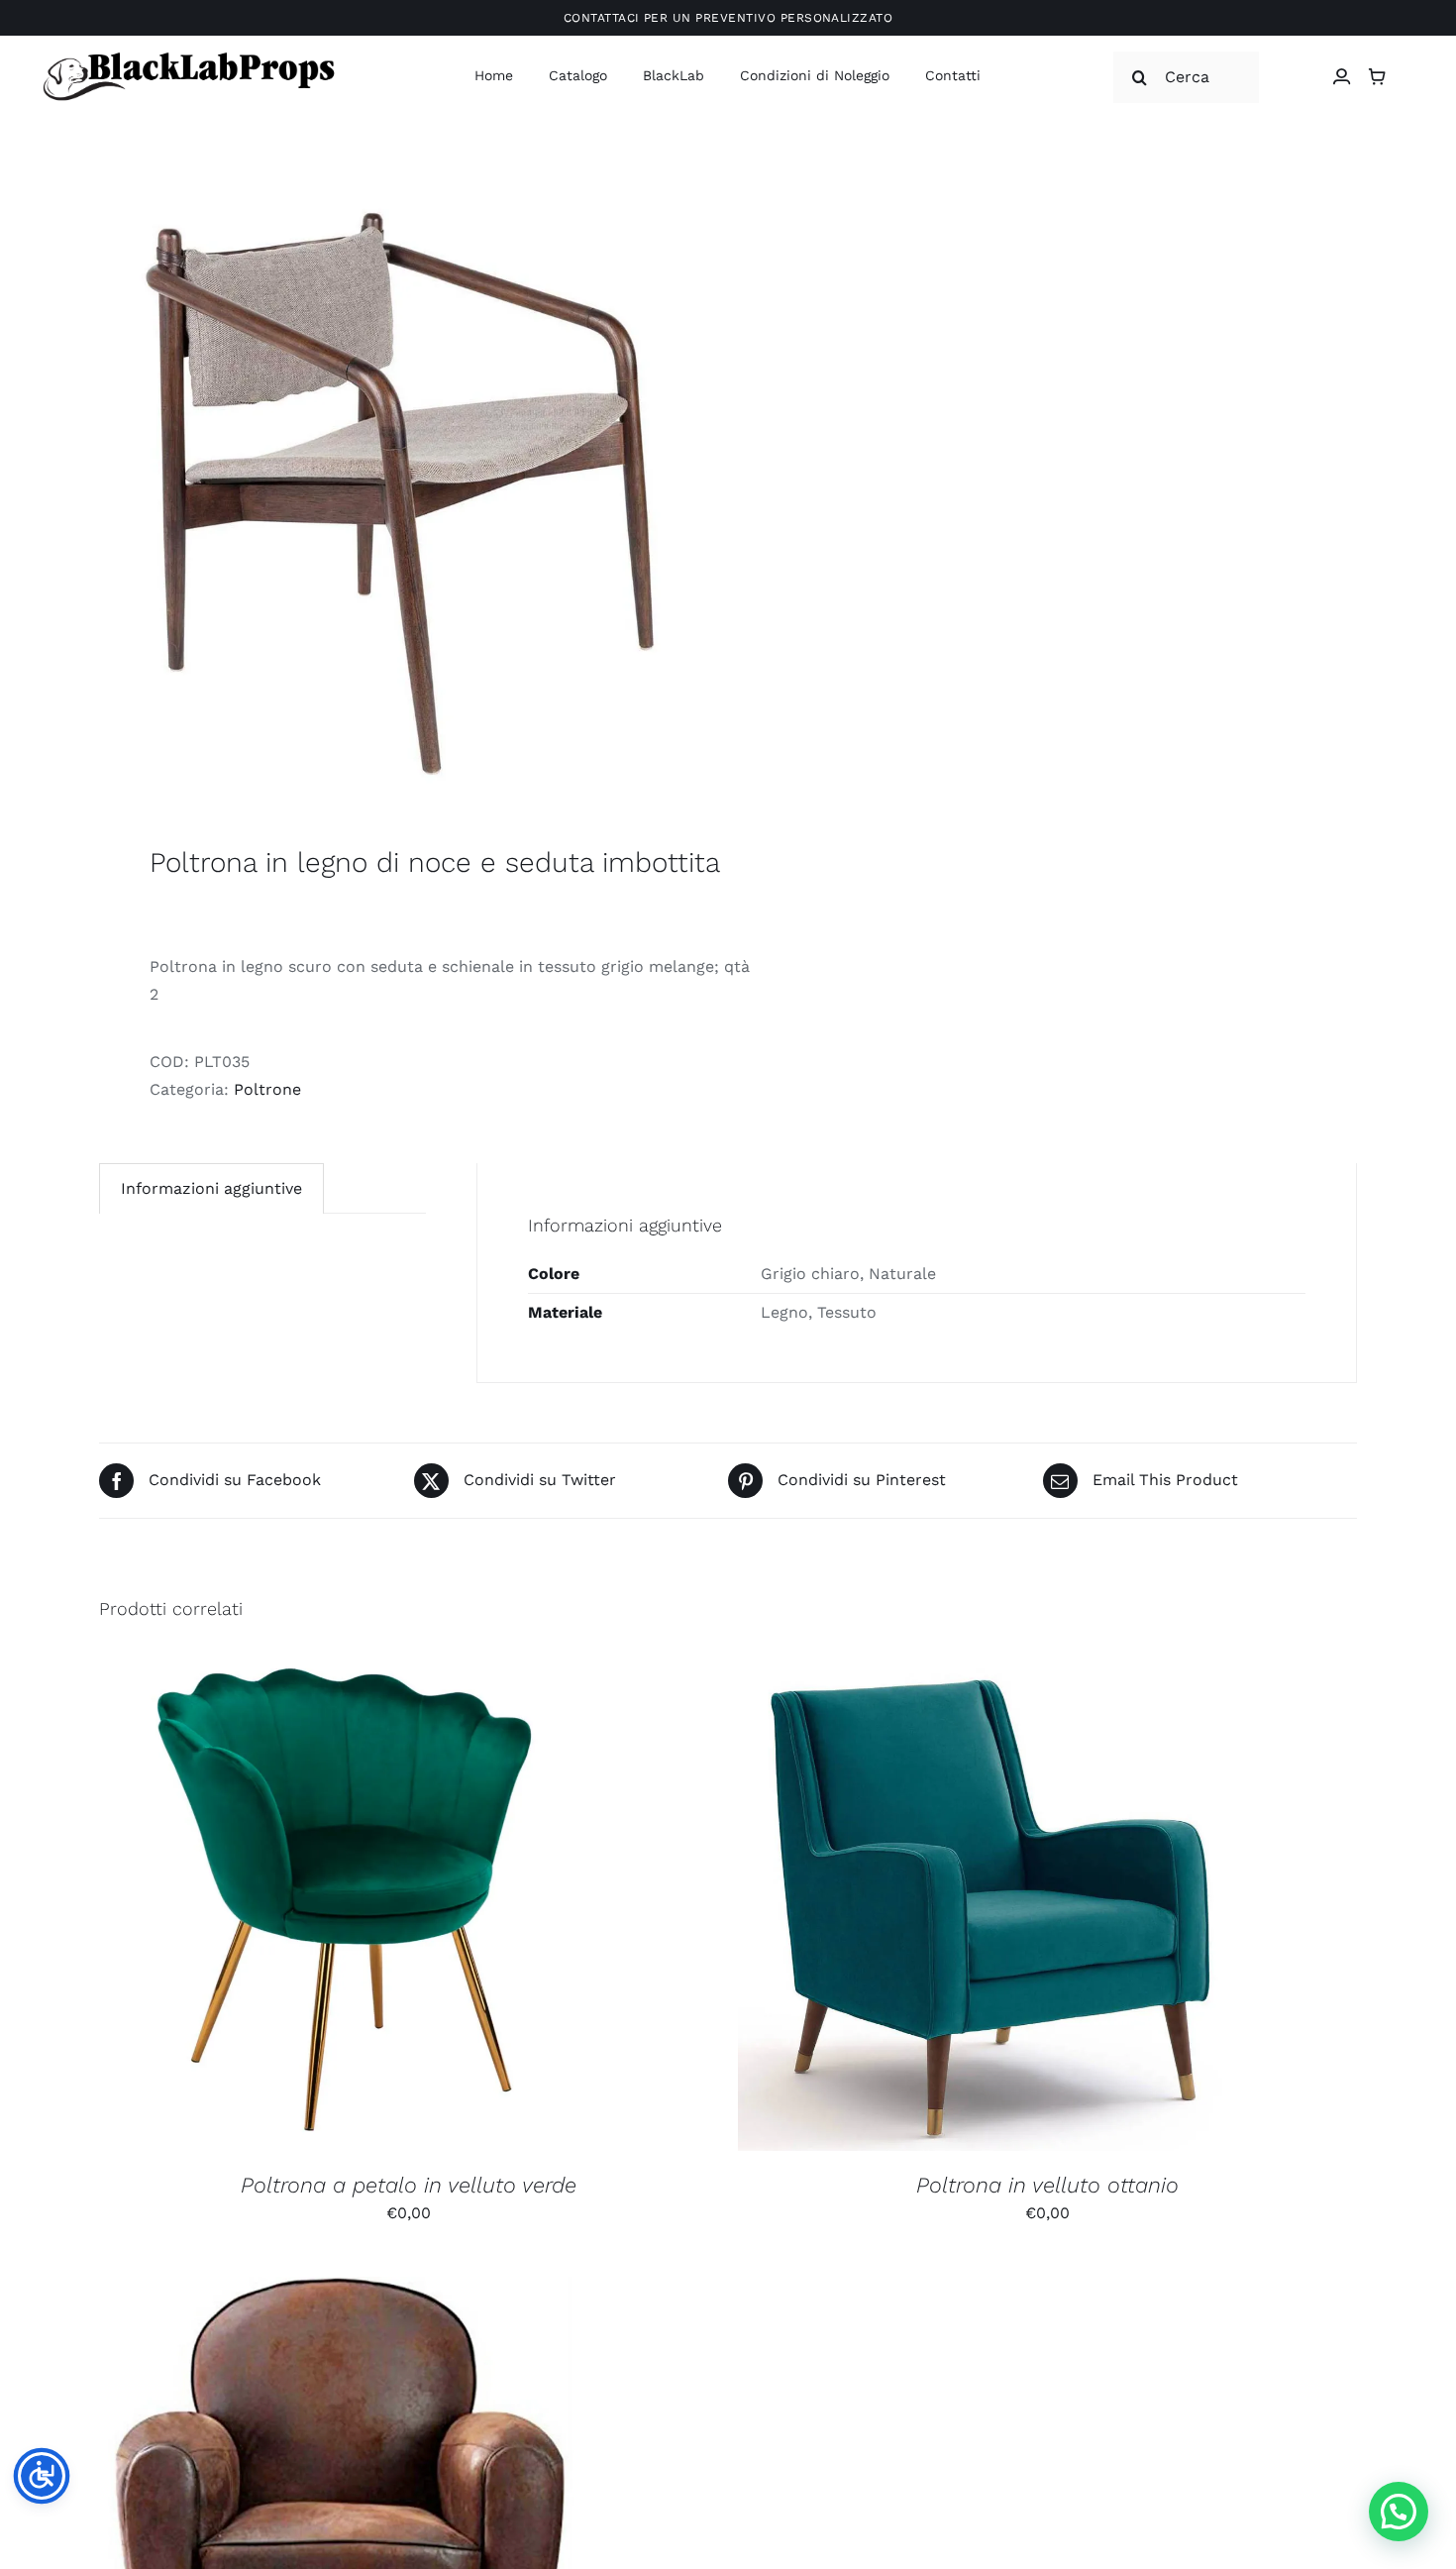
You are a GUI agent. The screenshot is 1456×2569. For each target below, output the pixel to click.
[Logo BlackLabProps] (188, 56)
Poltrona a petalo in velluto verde (409, 2185)
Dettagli (453, 1907)
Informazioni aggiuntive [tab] (211, 1188)
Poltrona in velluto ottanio (1047, 2185)
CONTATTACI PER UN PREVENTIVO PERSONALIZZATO (728, 18)
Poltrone (267, 1089)
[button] (1399, 2512)
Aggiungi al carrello (295, 1907)
